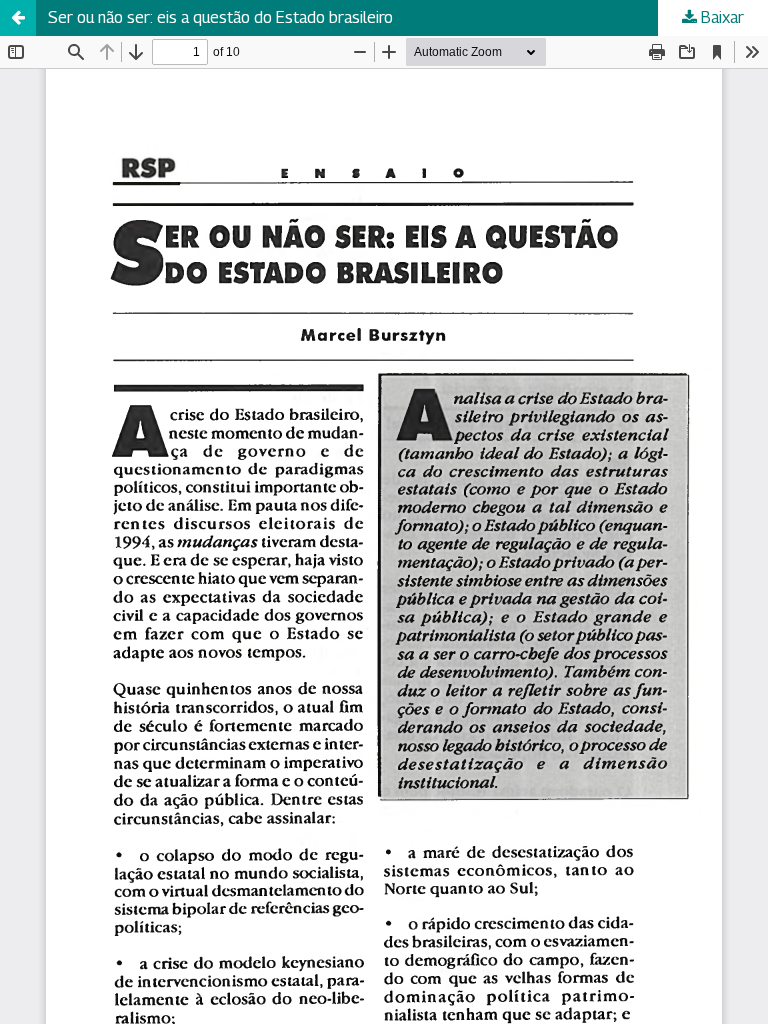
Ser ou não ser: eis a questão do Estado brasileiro (220, 17)
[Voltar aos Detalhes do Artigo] (18, 18)
